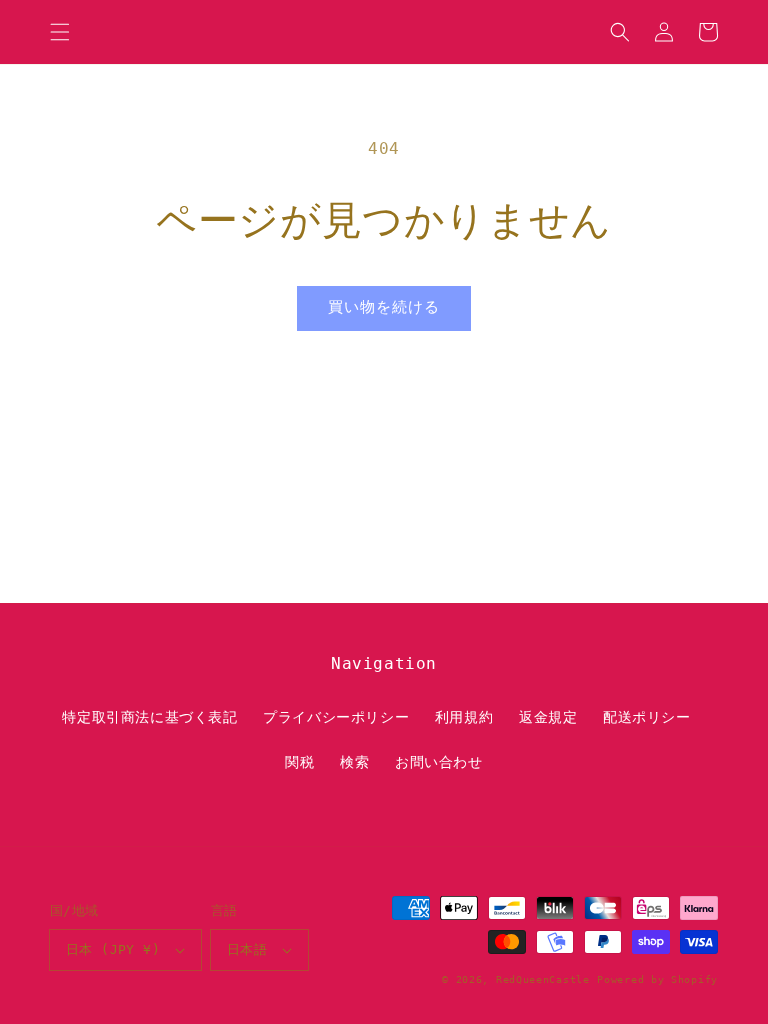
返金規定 (548, 717)
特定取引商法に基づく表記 (149, 717)
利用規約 (464, 717)
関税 (299, 762)
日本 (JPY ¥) (113, 949)
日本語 (247, 949)
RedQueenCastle (543, 979)
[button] (60, 32)
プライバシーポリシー (336, 717)
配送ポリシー (647, 717)
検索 (354, 762)
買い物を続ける (384, 307)
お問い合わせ (439, 762)
